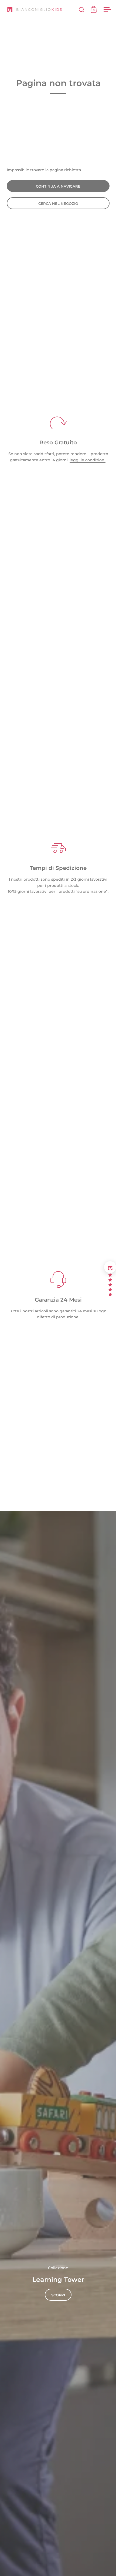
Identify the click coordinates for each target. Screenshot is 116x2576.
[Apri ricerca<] (82, 10)
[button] (110, 1267)
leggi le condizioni (88, 460)
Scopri (58, 2295)
